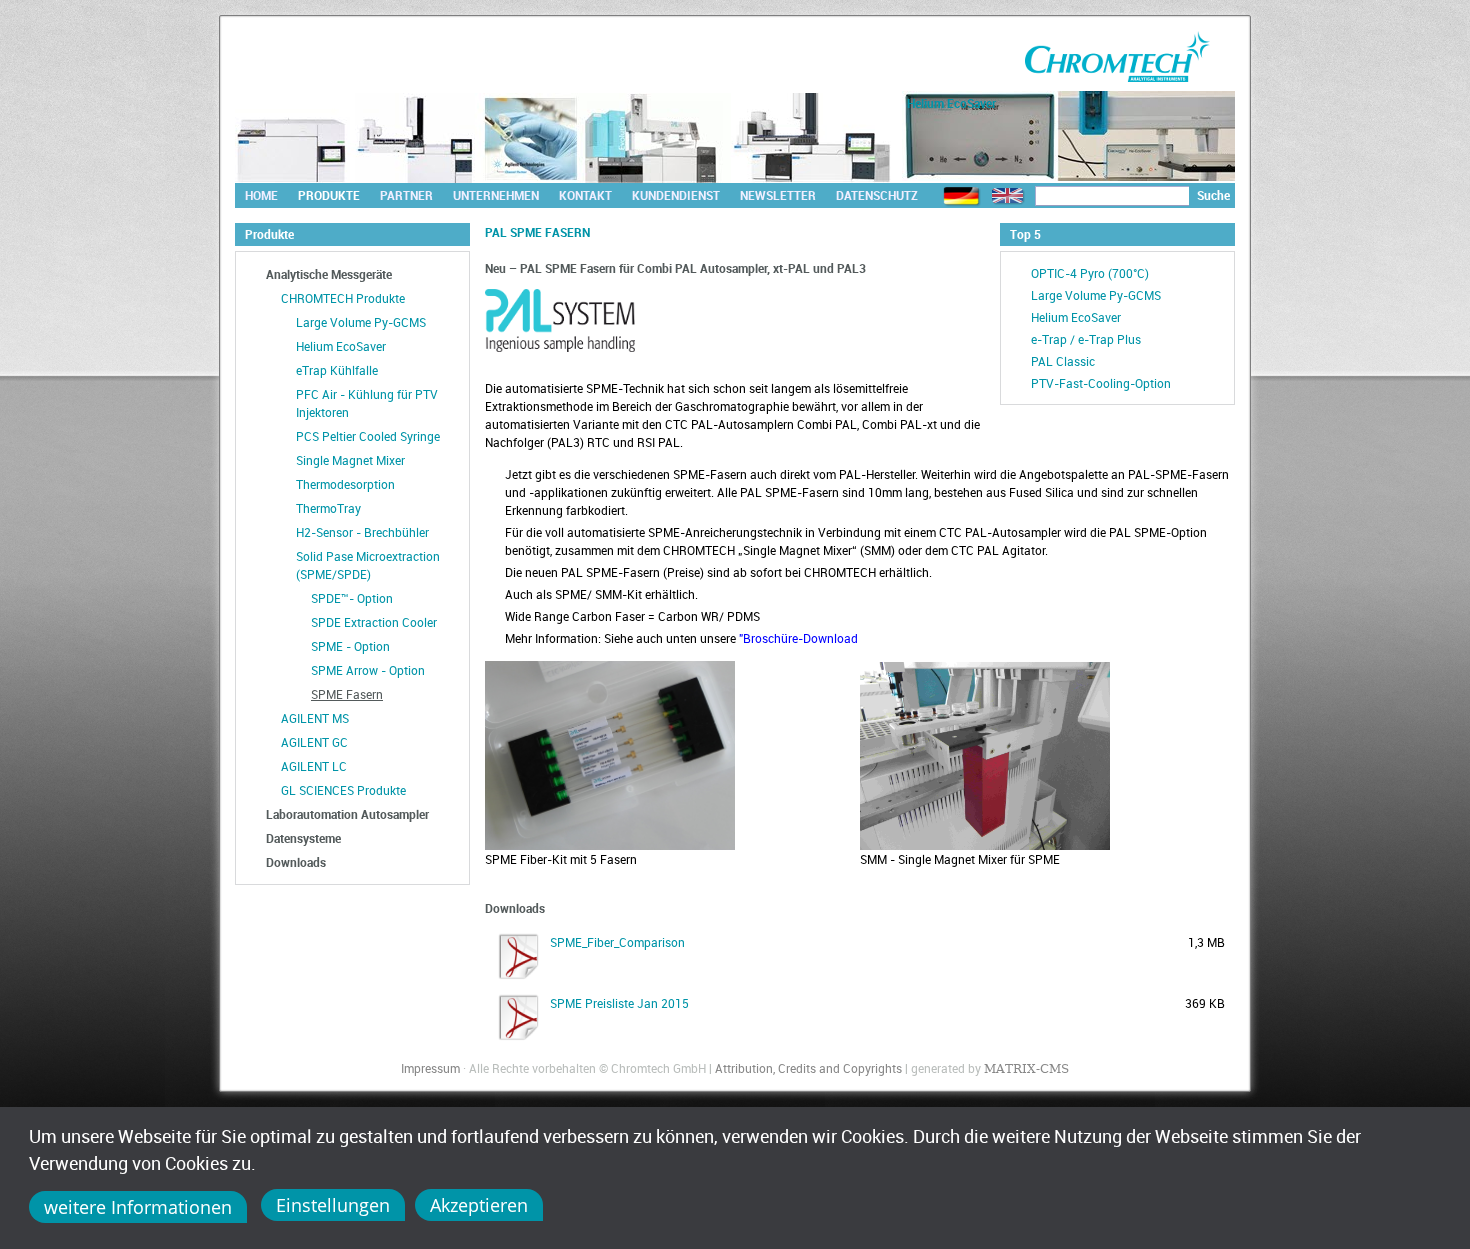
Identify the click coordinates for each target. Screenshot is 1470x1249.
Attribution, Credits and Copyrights (808, 1068)
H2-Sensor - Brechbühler (362, 532)
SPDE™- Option (352, 598)
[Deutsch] (962, 197)
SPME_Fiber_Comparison (617, 942)
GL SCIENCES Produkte (343, 790)
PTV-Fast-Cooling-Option (1101, 383)
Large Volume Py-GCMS (361, 322)
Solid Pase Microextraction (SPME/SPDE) (368, 565)
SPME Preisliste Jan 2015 (619, 1003)
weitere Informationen (138, 1207)
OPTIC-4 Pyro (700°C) (1090, 273)
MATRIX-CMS (1026, 1069)
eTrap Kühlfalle (337, 370)
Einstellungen (333, 1205)
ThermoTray (328, 508)
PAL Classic (1063, 361)
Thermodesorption (345, 484)
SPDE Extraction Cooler (374, 622)
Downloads (296, 862)
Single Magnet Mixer (350, 460)
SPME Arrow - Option (368, 670)
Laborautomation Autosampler (347, 814)
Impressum (430, 1068)
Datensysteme (303, 838)
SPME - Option (350, 646)
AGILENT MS (315, 718)
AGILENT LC (314, 766)
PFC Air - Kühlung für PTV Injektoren (367, 403)
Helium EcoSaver (341, 346)
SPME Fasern (347, 694)
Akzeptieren (479, 1205)
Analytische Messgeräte (329, 274)
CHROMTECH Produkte (343, 298)
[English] (1008, 197)
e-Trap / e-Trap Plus (1086, 339)
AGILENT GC (314, 742)
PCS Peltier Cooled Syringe (368, 436)
